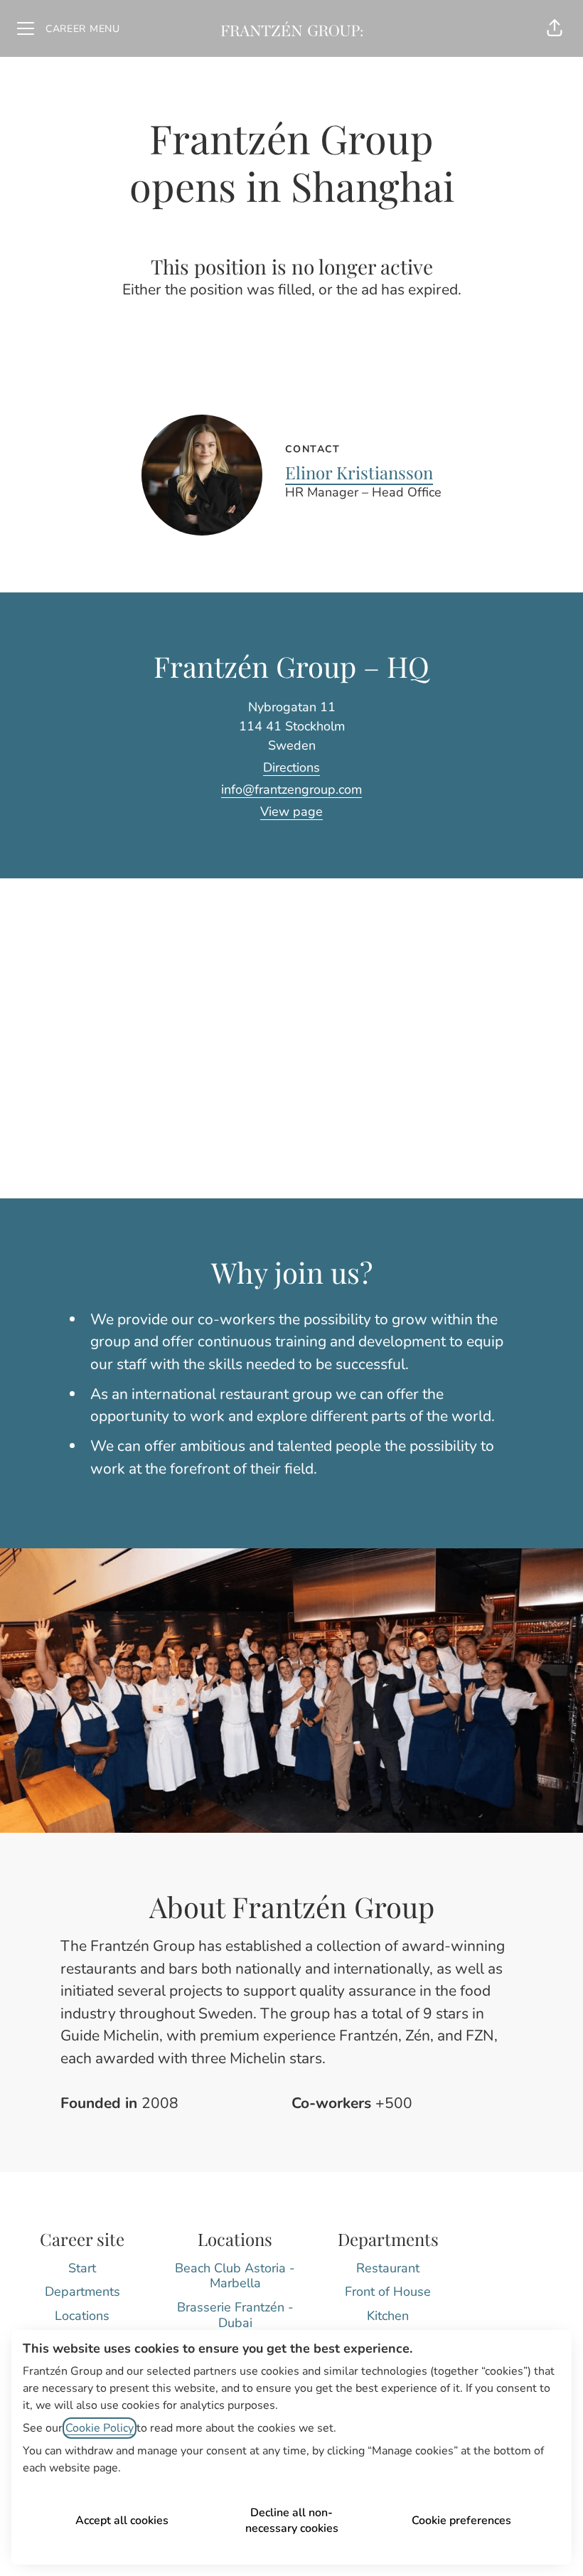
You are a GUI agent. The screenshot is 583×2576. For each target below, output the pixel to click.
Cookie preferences (461, 2521)
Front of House (388, 2292)
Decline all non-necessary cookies (292, 2521)
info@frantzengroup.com (291, 789)
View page (291, 811)
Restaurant (388, 2268)
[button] (555, 28)
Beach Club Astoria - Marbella (235, 2276)
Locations (82, 2316)
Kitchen (388, 2316)
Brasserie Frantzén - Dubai (235, 2315)
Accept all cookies (122, 2521)
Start (82, 2268)
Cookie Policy (100, 2428)
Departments (82, 2292)
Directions (291, 767)
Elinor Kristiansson (359, 472)
